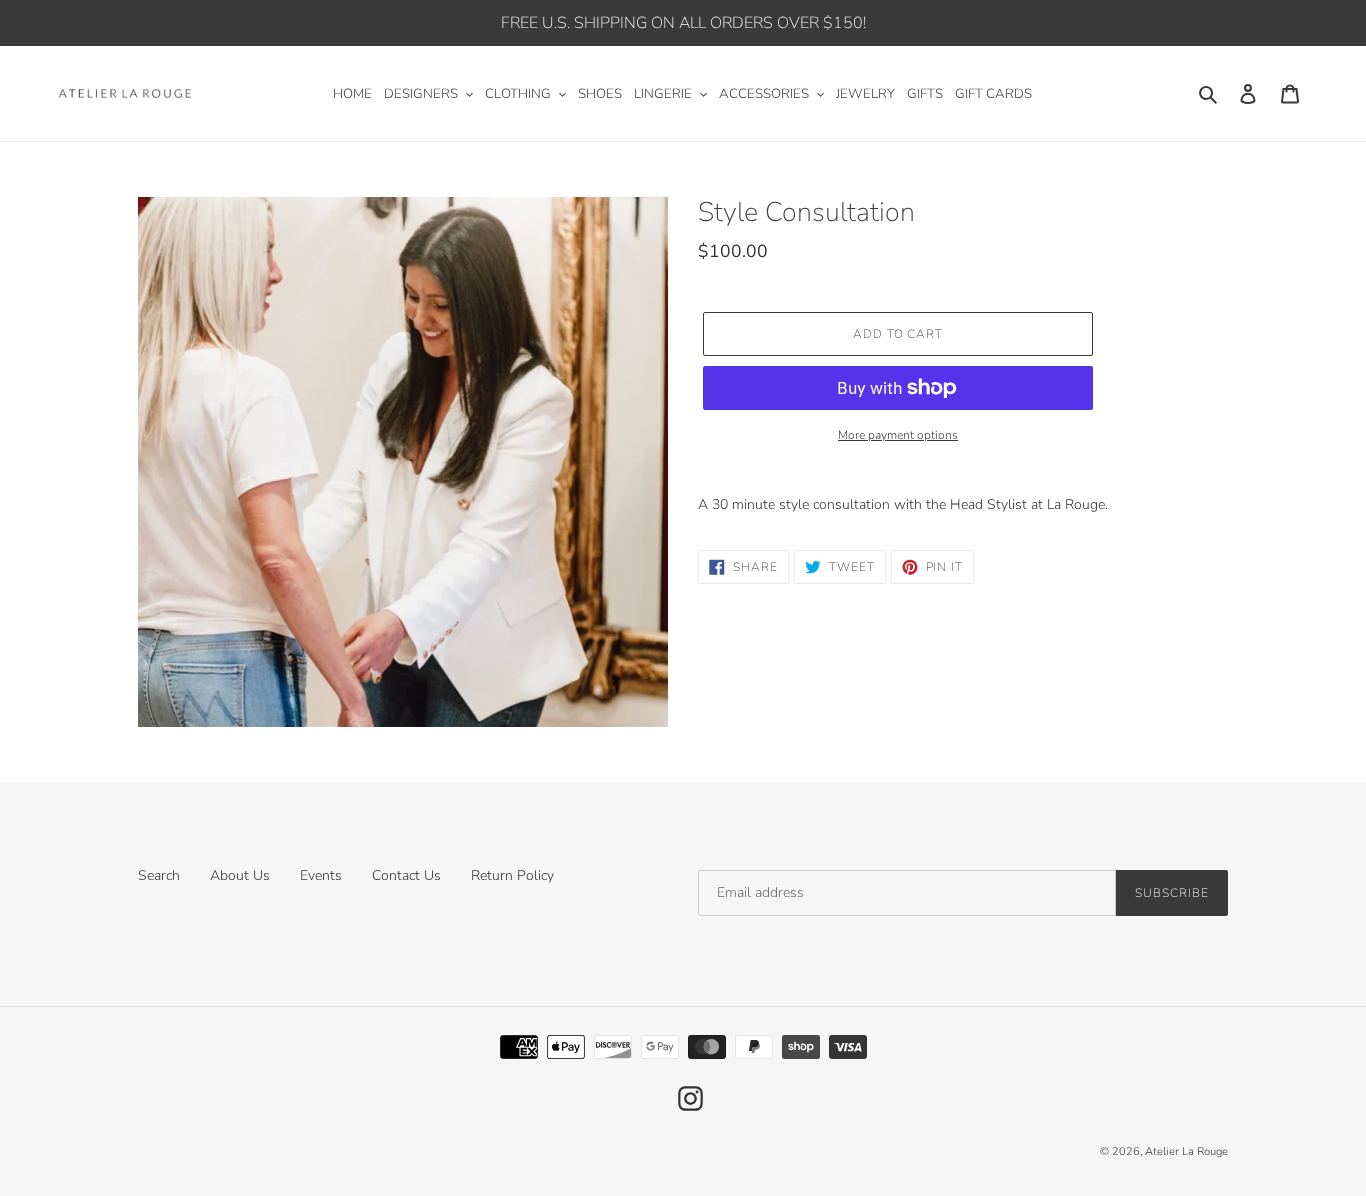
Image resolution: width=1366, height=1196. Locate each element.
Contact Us (406, 875)
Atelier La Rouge (1186, 1151)
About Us (240, 875)
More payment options (898, 435)
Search (159, 875)
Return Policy (512, 875)
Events (321, 875)
